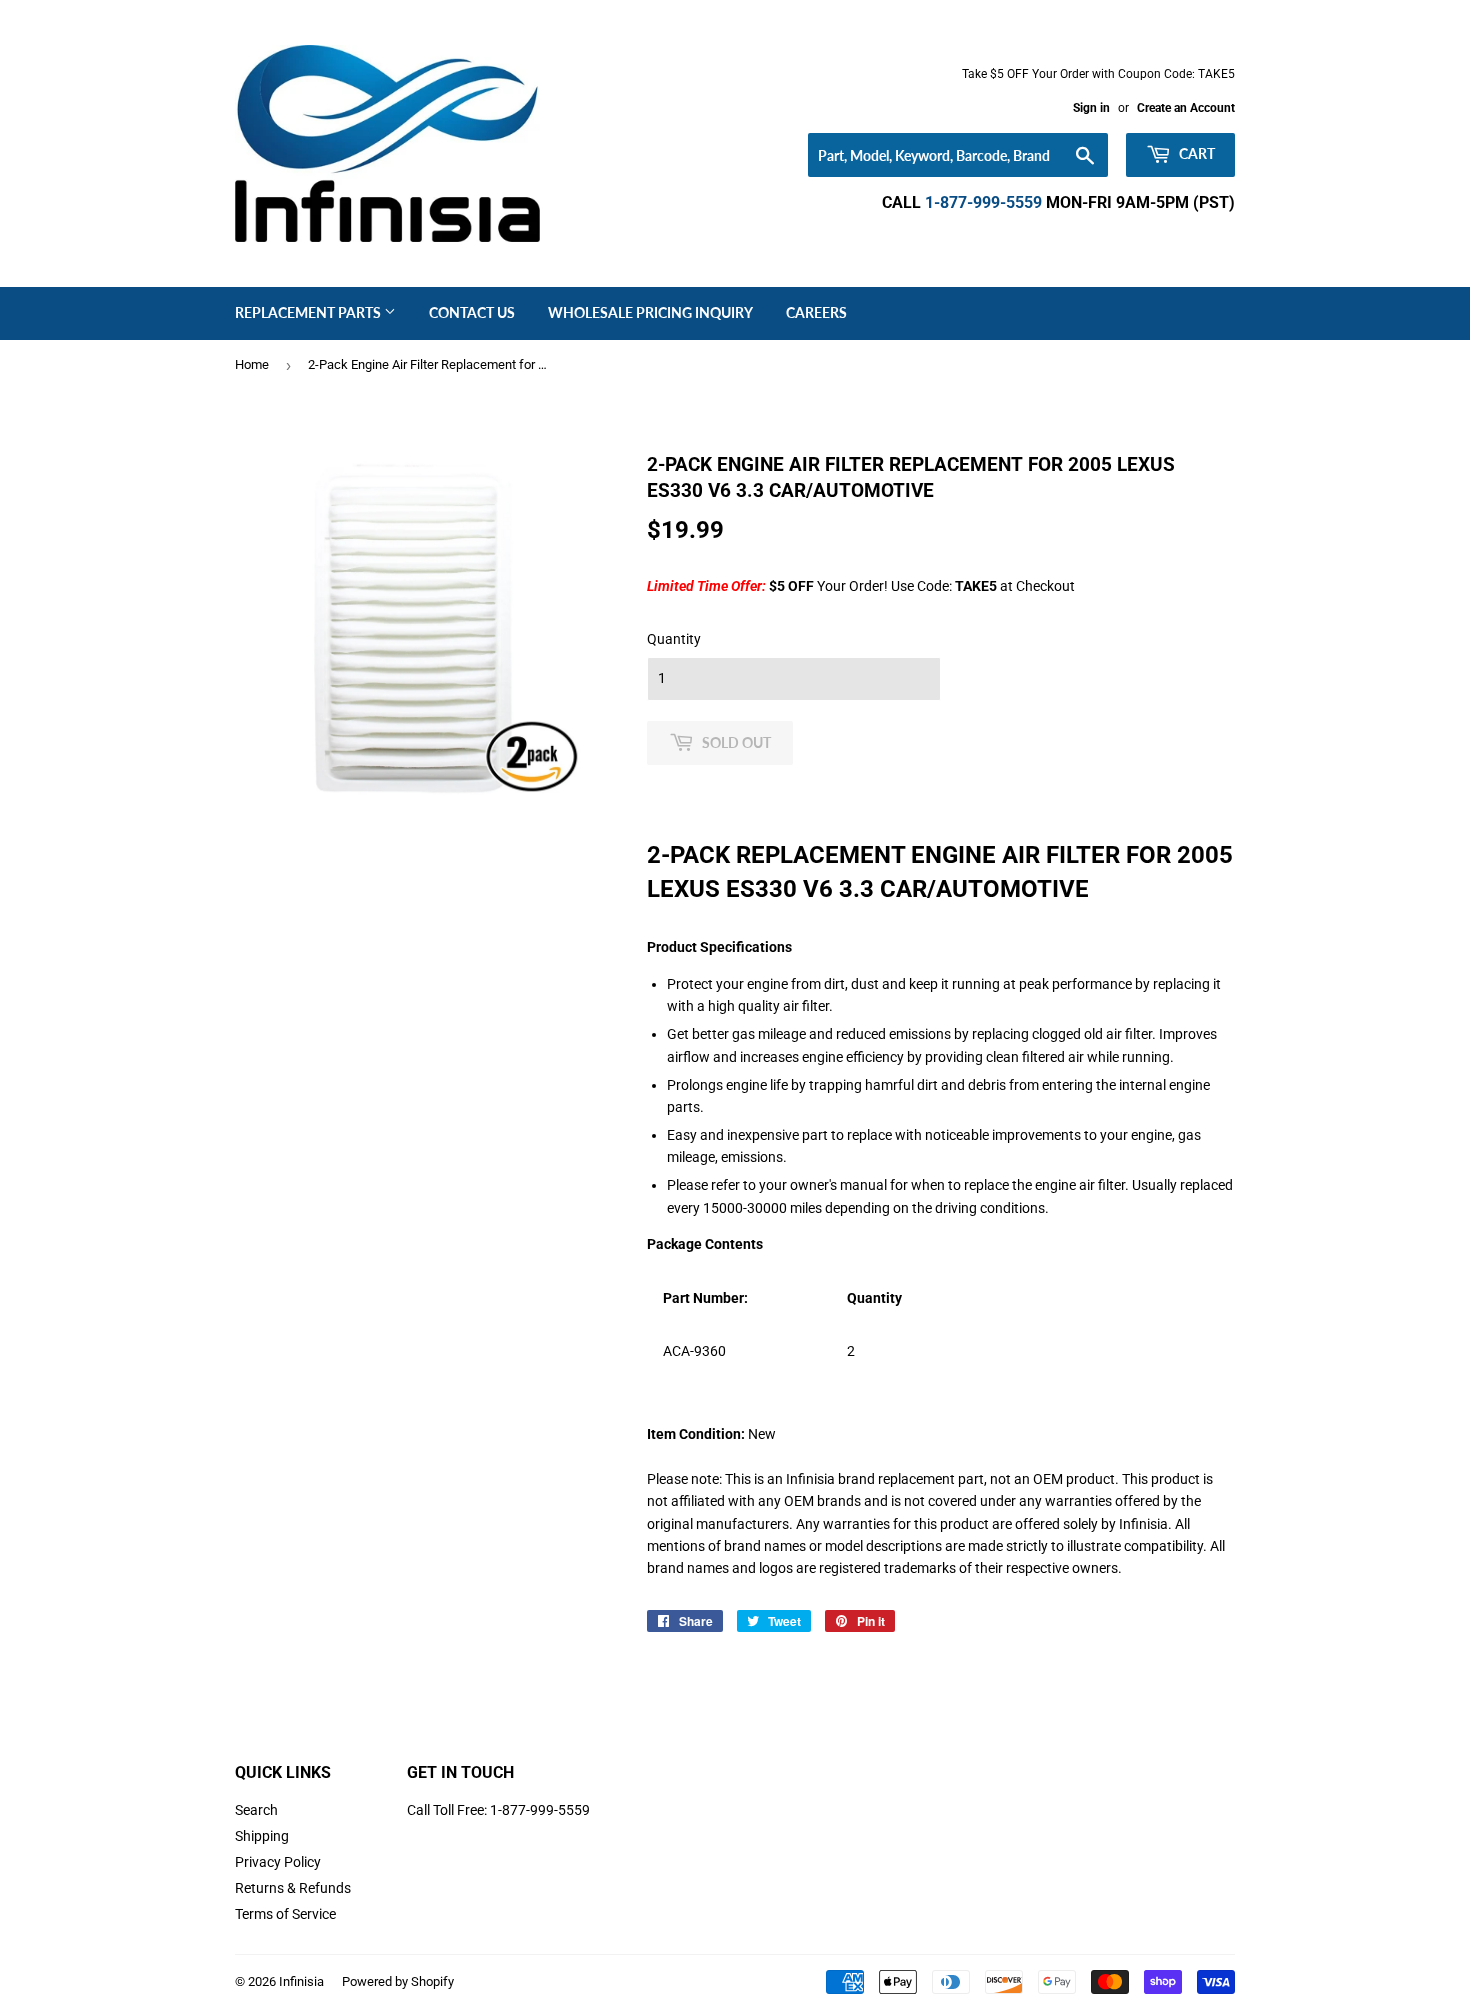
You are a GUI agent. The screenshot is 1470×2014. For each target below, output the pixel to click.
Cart (1195, 153)
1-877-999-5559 (983, 202)
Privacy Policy (278, 1862)
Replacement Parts (309, 312)
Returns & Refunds (293, 1888)
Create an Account (1186, 108)
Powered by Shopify (398, 1981)
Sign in (1091, 108)
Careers (816, 312)
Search (256, 1810)
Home (252, 364)
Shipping (262, 1836)
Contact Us (472, 312)
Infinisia (301, 1981)
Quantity (674, 639)
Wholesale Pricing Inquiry (650, 312)
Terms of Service (285, 1914)
